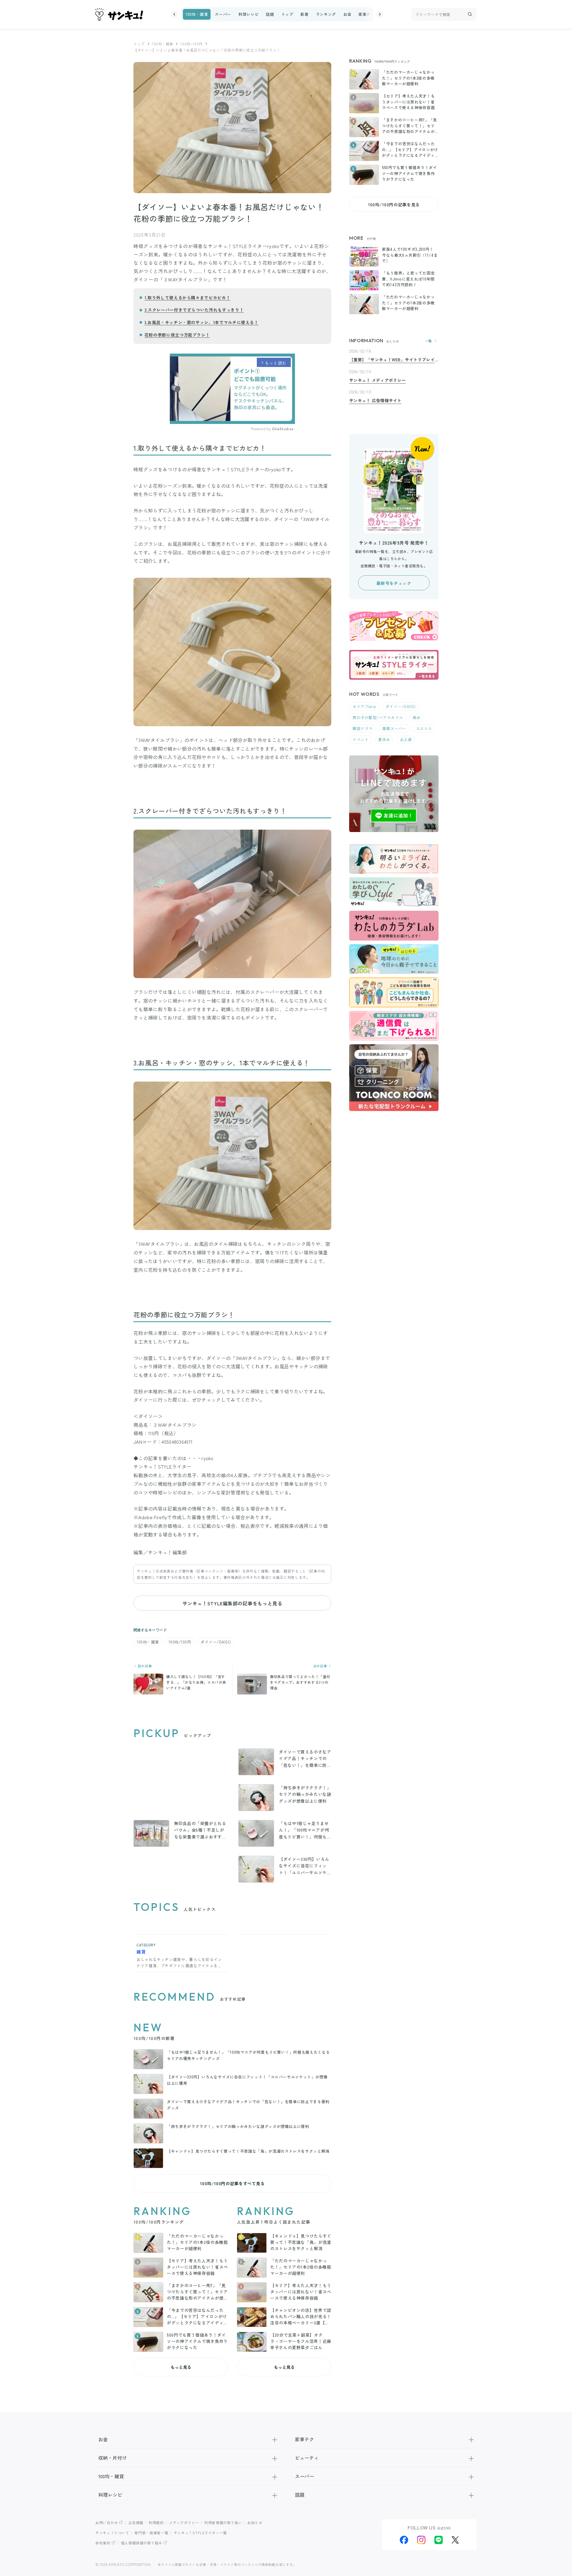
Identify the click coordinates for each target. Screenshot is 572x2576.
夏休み (384, 739)
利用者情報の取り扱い (223, 2522)
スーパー (223, 14)
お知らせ (255, 2522)
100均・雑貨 (197, 14)
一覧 (429, 341)
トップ (287, 14)
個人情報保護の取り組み (142, 2543)
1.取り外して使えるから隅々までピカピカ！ (187, 298)
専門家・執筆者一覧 (151, 2533)
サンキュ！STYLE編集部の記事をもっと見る (232, 1603)
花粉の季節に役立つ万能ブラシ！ (177, 335)
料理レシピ (248, 14)
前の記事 (144, 1666)
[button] (174, 14)
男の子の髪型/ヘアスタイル (378, 717)
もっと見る (181, 2367)
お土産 (406, 739)
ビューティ (307, 2458)
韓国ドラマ (363, 728)
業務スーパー (394, 728)
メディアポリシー (184, 2522)
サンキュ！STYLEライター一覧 (200, 2533)
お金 (347, 14)
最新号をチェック (394, 583)
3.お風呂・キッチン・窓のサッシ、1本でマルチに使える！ (202, 322)
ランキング (326, 14)
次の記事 (321, 1666)
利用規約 (156, 2522)
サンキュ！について (112, 2533)
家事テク (367, 14)
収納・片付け (113, 2458)
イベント (360, 739)
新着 (304, 14)
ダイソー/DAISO (216, 1642)
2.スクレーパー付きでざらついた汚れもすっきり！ (194, 310)
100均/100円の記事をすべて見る (232, 2183)
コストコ (424, 728)
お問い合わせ (107, 2522)
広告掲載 (136, 2522)
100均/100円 (191, 44)
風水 (417, 717)
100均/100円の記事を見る (394, 205)
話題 (270, 14)
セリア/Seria (364, 706)
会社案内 (103, 2543)
